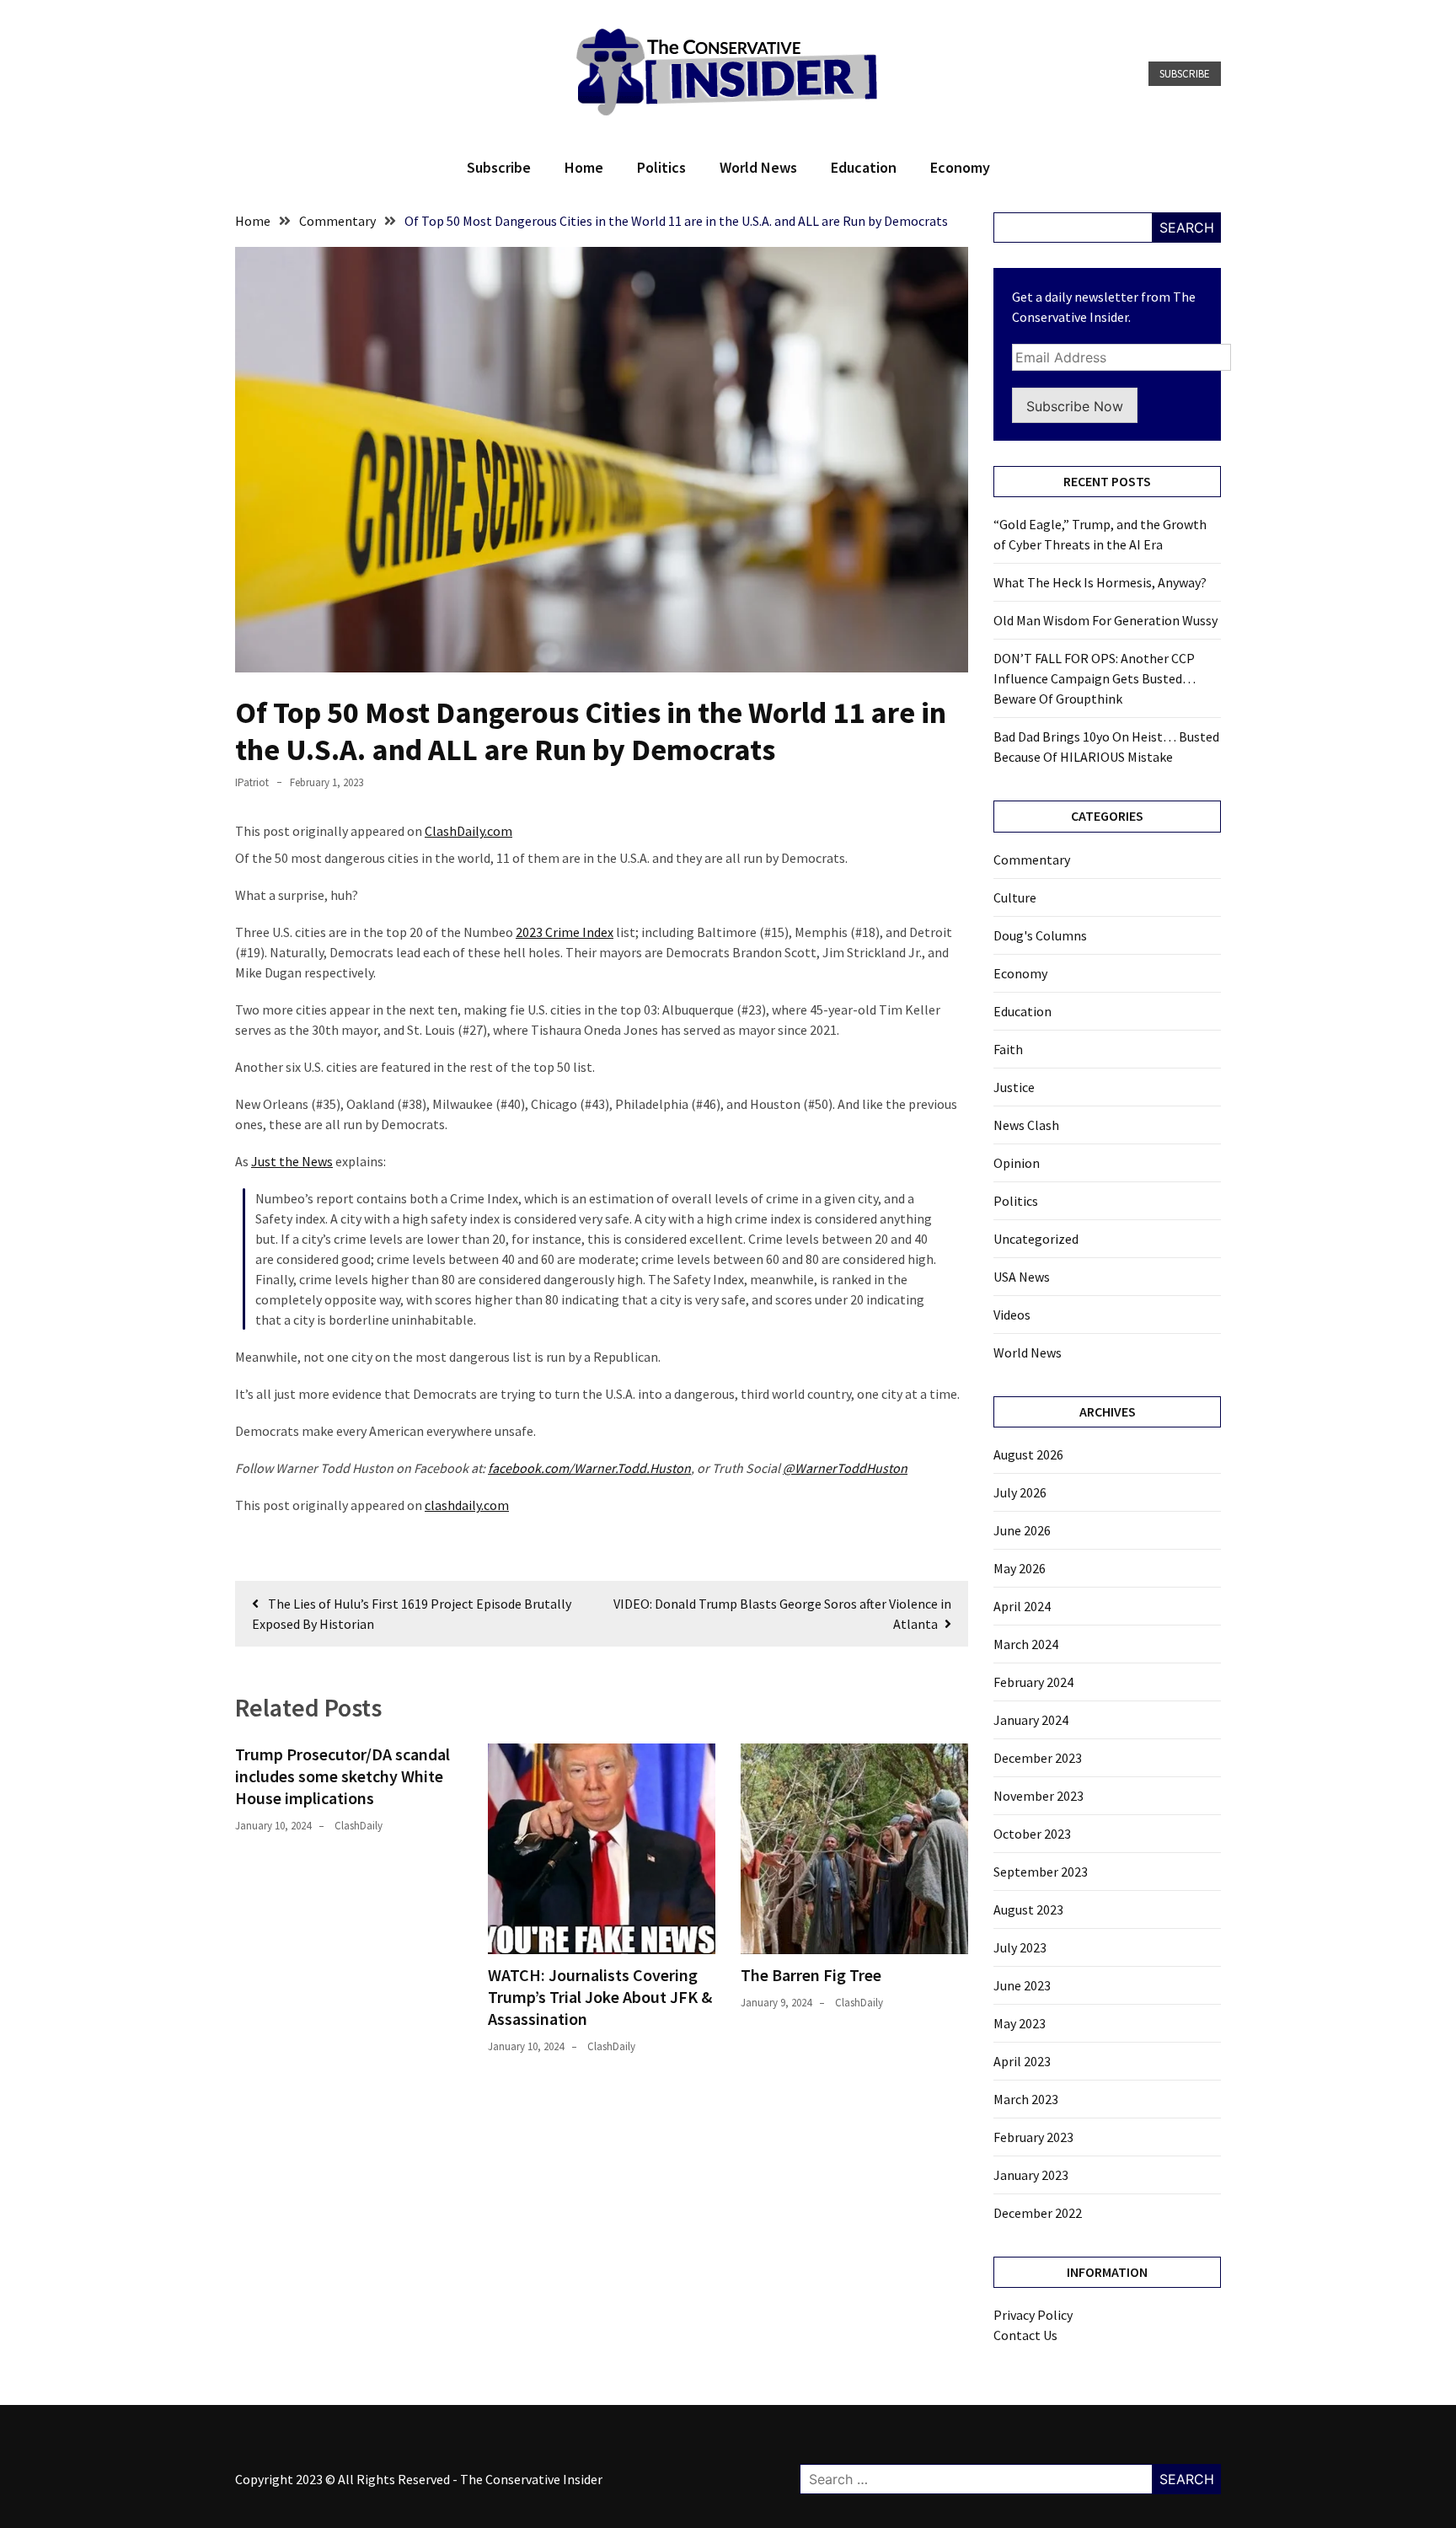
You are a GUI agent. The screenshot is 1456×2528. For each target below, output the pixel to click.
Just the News (292, 1161)
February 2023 (1033, 2137)
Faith (1008, 1049)
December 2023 (1038, 1758)
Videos (1012, 1315)
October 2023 (1032, 1834)
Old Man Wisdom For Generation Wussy (1105, 620)
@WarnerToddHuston (845, 1468)
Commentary (1032, 860)
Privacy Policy (1033, 2315)
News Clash (1026, 1125)
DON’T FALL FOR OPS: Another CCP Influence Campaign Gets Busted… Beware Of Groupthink (1095, 678)
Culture (1015, 897)
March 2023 (1026, 2099)
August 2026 (1028, 1454)
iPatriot (252, 782)
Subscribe (1185, 74)
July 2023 (1020, 1947)
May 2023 (1020, 2023)
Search (1187, 228)
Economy (960, 167)
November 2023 (1038, 1796)
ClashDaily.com (468, 831)
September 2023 (1041, 1872)
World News (758, 167)
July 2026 (1020, 1492)
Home (584, 167)
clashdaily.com (467, 1505)
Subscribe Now (1075, 406)
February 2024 (1033, 1682)
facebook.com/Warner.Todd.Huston (589, 1468)
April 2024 (1022, 1606)
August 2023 (1028, 1909)
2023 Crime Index (565, 932)
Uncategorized (1036, 1239)
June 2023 (1022, 1985)
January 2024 (1031, 1720)
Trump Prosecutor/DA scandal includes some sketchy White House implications (343, 1776)
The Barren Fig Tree (811, 1975)
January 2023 (1031, 2175)
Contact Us (1025, 2335)
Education (864, 167)
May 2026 (1020, 1568)
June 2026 (1022, 1530)
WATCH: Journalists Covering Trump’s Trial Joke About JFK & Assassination (600, 1997)
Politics (661, 167)
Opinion (1017, 1163)
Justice (1014, 1087)
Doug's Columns (1040, 935)
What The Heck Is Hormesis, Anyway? (1100, 582)
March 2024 (1026, 1644)
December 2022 (1038, 2213)
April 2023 (1022, 2061)
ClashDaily (359, 1826)
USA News (1022, 1277)
